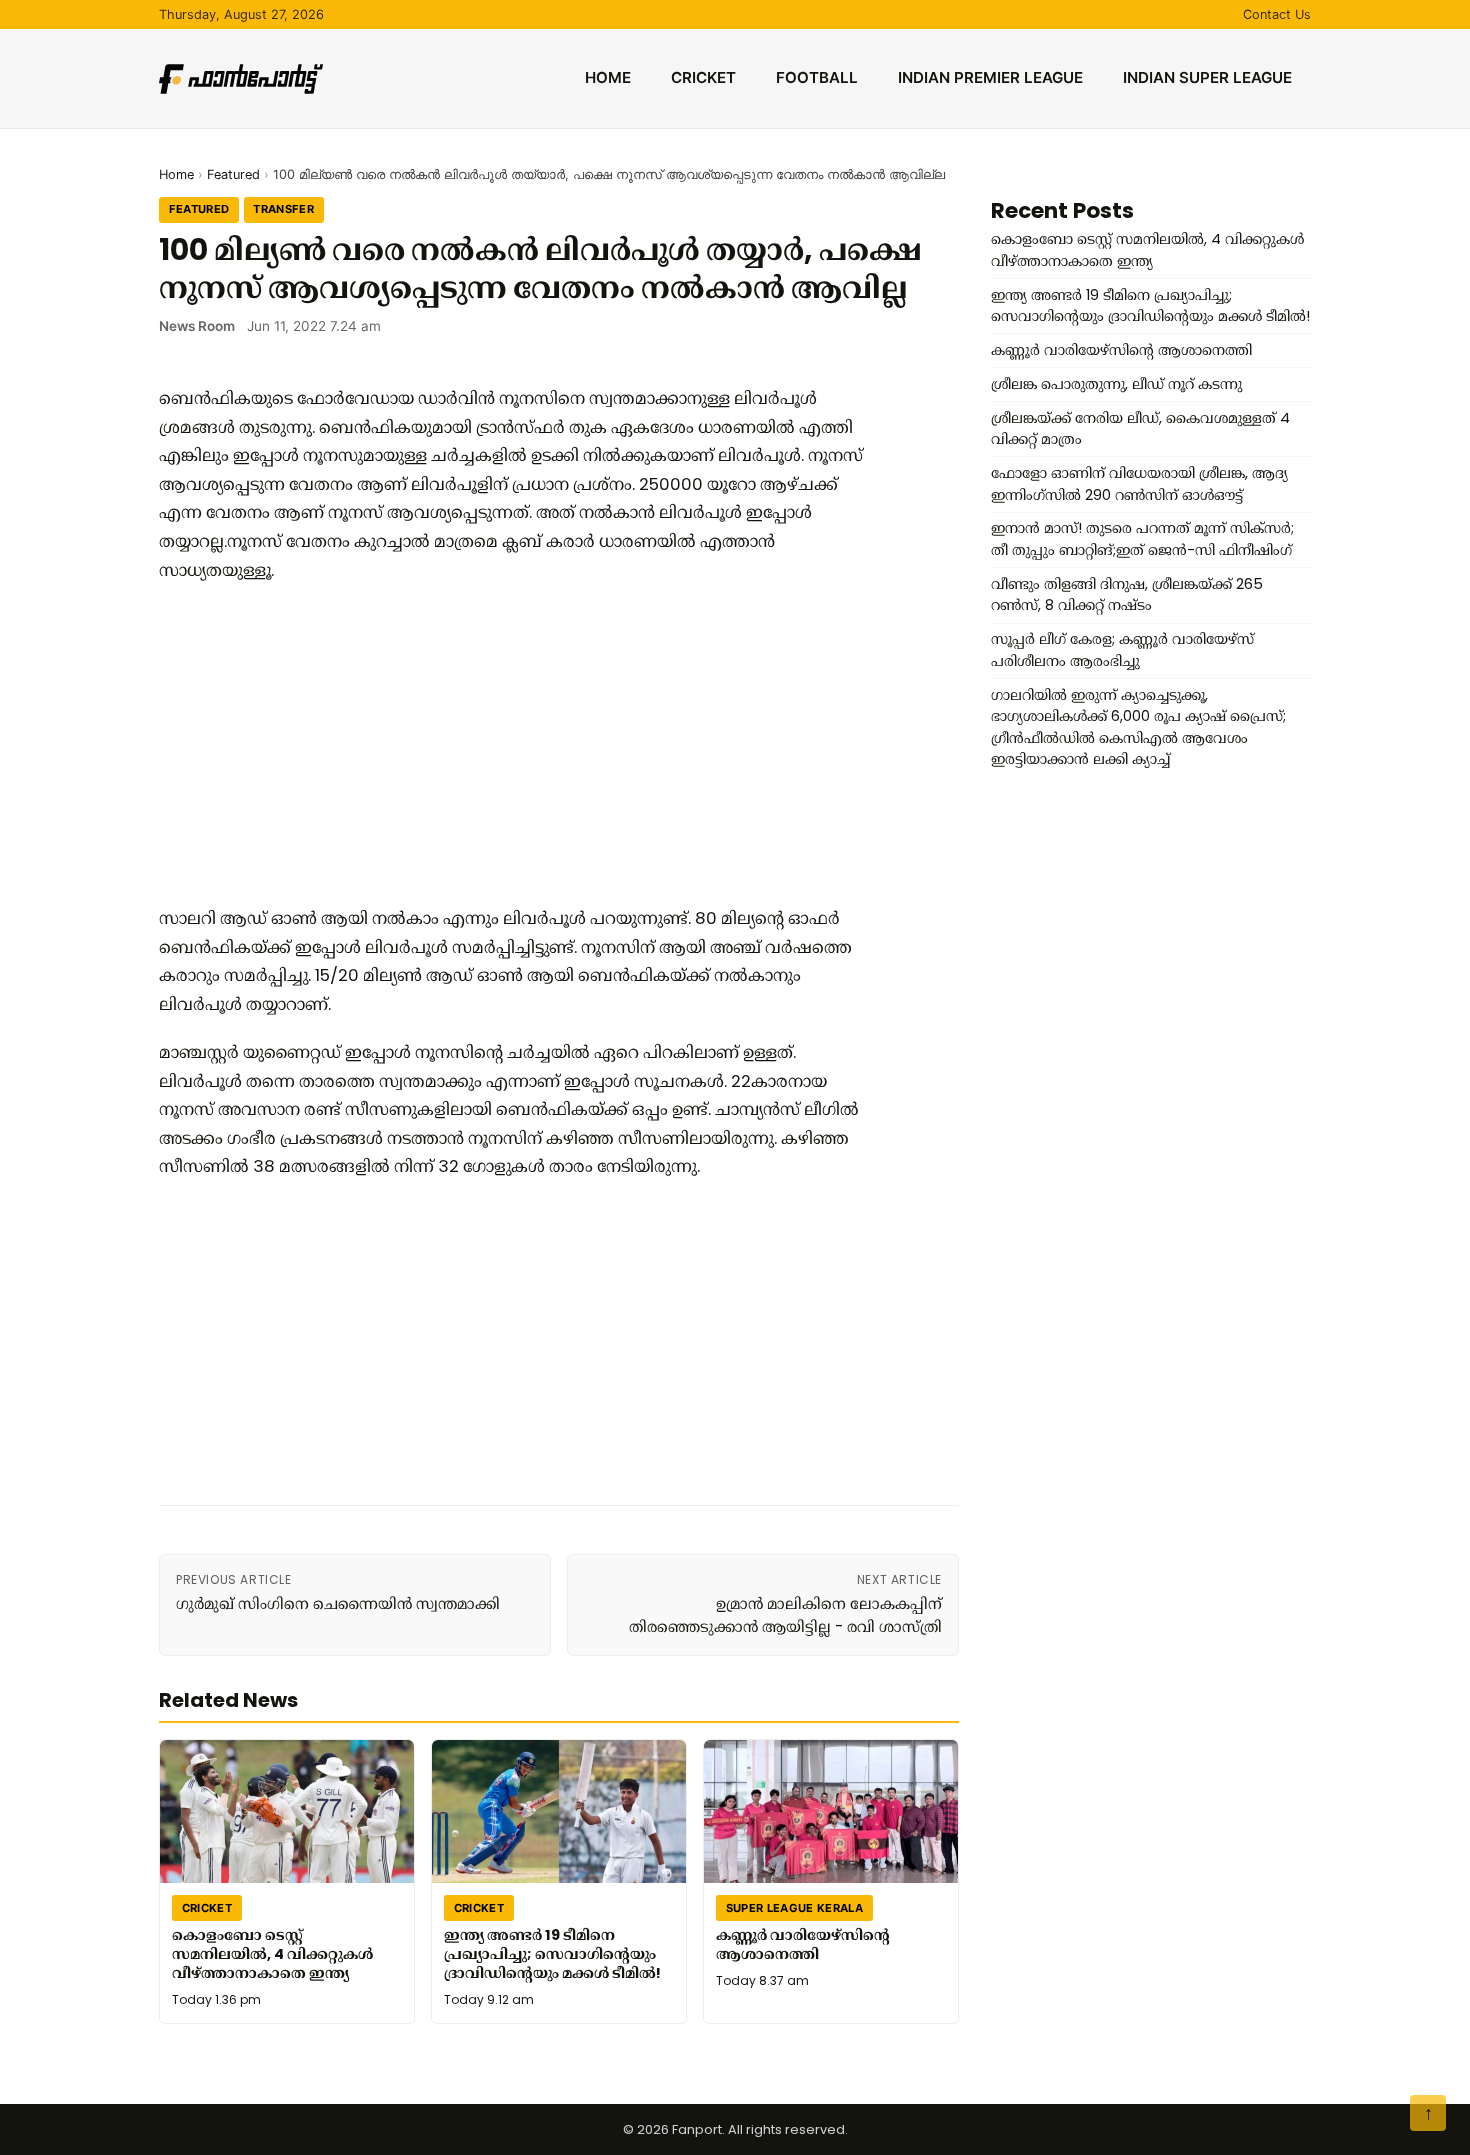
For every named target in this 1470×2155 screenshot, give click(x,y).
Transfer (283, 209)
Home (608, 77)
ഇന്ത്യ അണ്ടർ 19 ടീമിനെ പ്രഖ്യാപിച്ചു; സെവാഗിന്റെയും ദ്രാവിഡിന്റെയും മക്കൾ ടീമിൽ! (552, 1953)
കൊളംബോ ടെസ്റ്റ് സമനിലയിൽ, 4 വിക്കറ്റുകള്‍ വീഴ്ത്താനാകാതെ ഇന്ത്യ (272, 1953)
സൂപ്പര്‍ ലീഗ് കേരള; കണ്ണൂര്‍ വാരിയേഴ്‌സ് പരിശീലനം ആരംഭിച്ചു (1122, 650)
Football (817, 77)
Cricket (703, 77)
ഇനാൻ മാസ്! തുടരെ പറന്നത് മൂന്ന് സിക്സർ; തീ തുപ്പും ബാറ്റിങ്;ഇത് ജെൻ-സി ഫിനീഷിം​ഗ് (1142, 539)
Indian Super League (1207, 77)
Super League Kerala (794, 1907)
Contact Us (1277, 14)
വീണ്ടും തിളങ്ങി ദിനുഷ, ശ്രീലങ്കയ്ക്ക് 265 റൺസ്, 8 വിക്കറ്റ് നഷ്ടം (1127, 595)
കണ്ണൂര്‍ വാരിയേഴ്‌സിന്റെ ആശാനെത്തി (803, 1944)
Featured (233, 174)
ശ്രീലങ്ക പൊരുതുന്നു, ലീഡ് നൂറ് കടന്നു (1116, 384)
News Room (197, 326)
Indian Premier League (990, 77)
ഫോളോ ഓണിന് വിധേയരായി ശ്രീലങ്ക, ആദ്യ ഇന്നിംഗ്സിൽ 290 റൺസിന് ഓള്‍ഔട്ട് (1139, 484)
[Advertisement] (519, 744)
